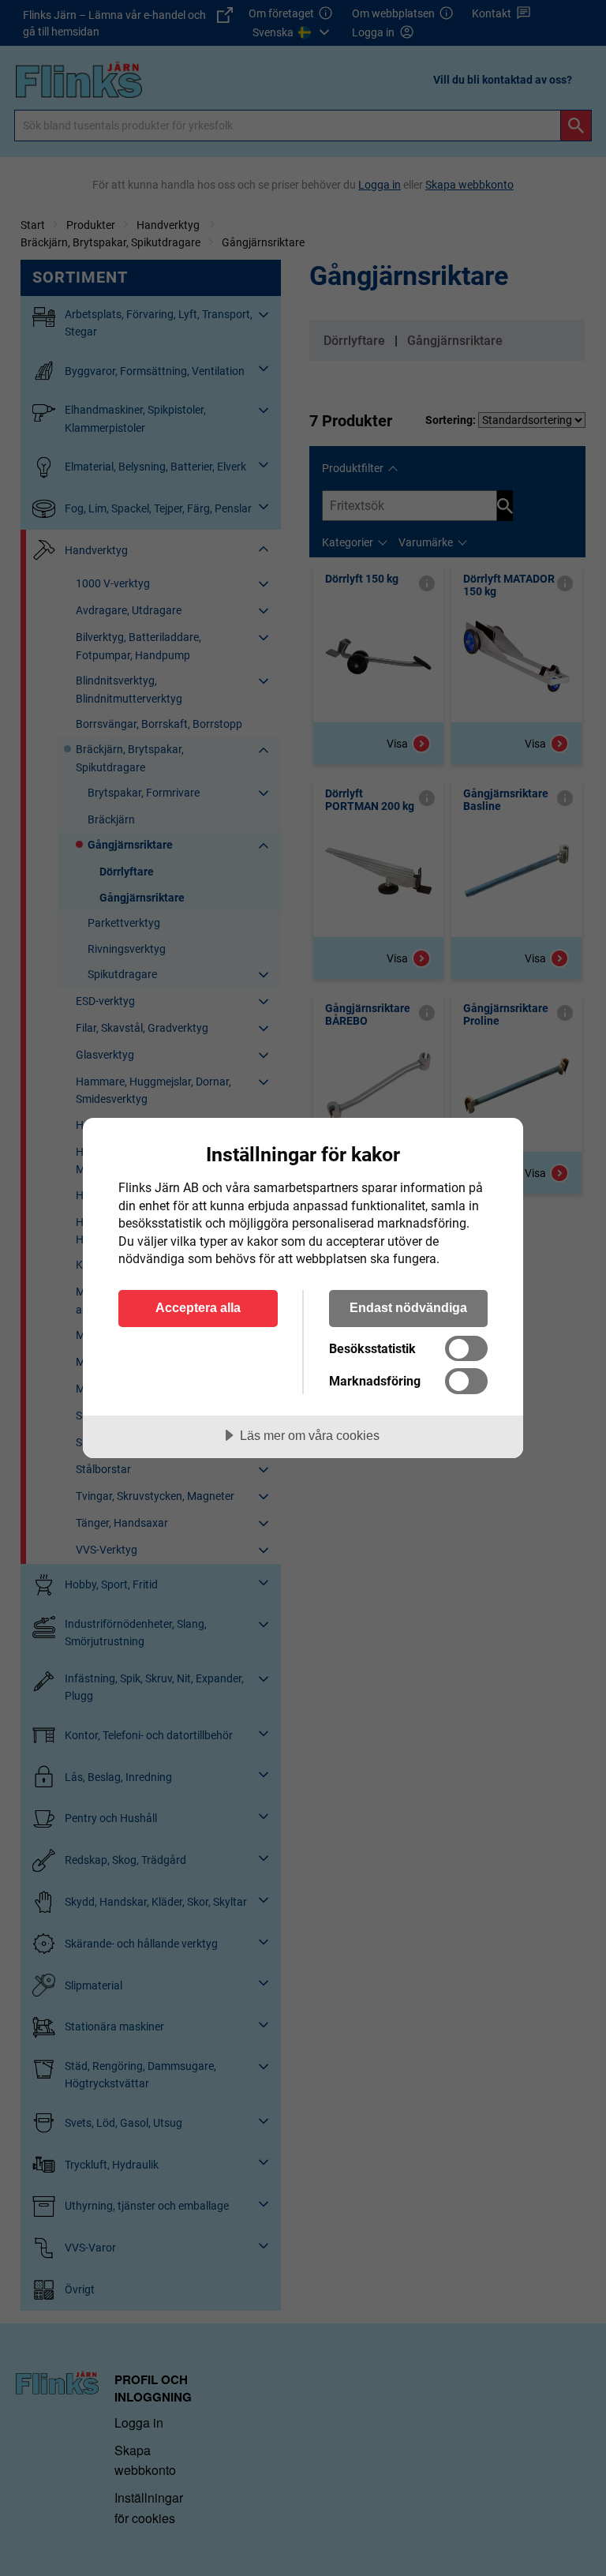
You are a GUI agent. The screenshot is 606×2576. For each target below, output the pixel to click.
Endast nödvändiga (408, 1307)
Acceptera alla (198, 1307)
